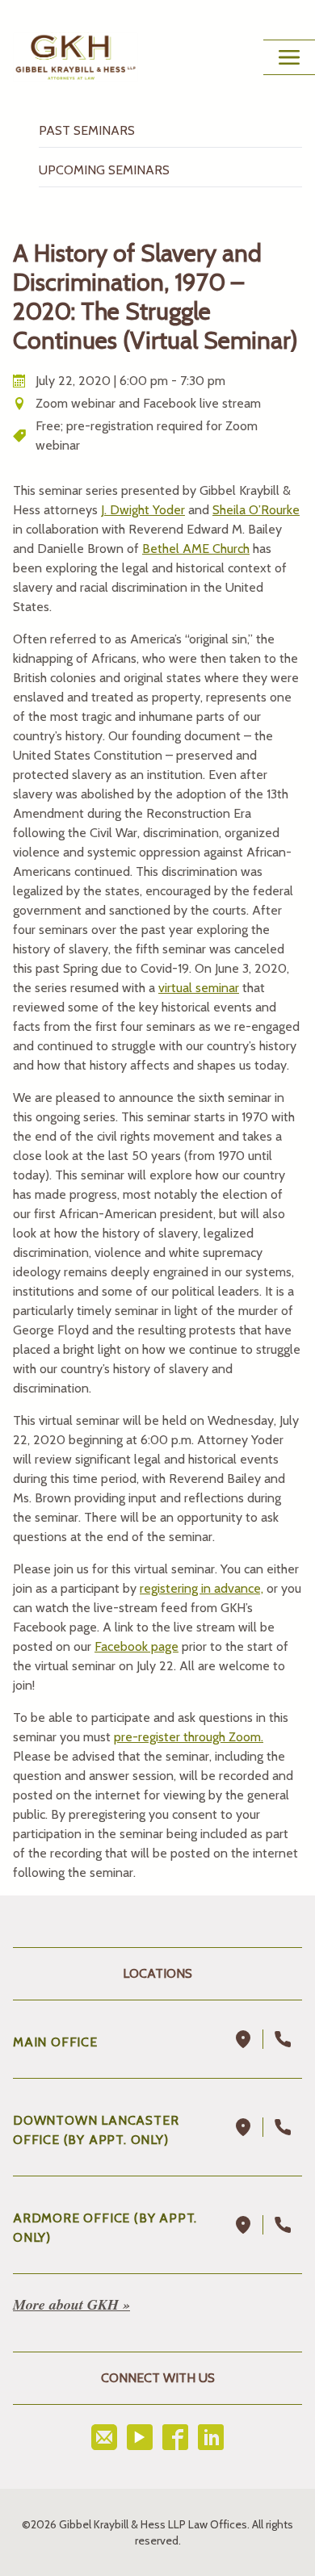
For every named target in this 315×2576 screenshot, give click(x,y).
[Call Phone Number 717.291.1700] (283, 2039)
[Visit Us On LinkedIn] (211, 2437)
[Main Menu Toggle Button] (289, 57)
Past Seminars (87, 130)
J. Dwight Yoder (143, 510)
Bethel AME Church (196, 549)
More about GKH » (71, 2304)
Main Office (55, 2042)
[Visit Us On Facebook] (175, 2437)
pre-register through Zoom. (189, 1737)
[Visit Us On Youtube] (140, 2437)
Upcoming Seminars (104, 170)
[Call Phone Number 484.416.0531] (283, 2225)
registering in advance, (202, 1588)
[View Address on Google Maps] (244, 2039)
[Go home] (76, 57)
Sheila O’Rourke (256, 510)
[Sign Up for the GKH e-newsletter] (104, 2437)
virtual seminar (199, 988)
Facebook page (136, 1646)
